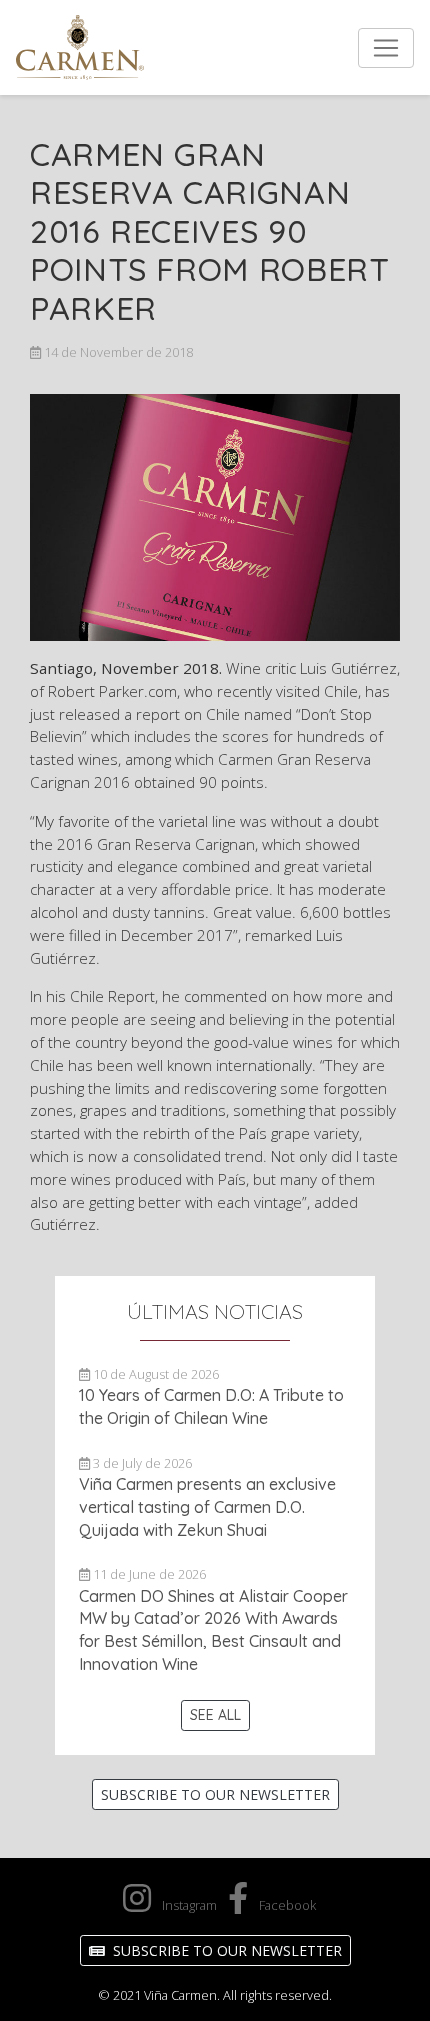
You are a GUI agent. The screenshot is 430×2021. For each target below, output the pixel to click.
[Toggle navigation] (386, 48)
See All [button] (215, 1715)
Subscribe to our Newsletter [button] (215, 1794)
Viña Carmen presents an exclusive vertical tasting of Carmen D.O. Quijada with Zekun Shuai (207, 1507)
